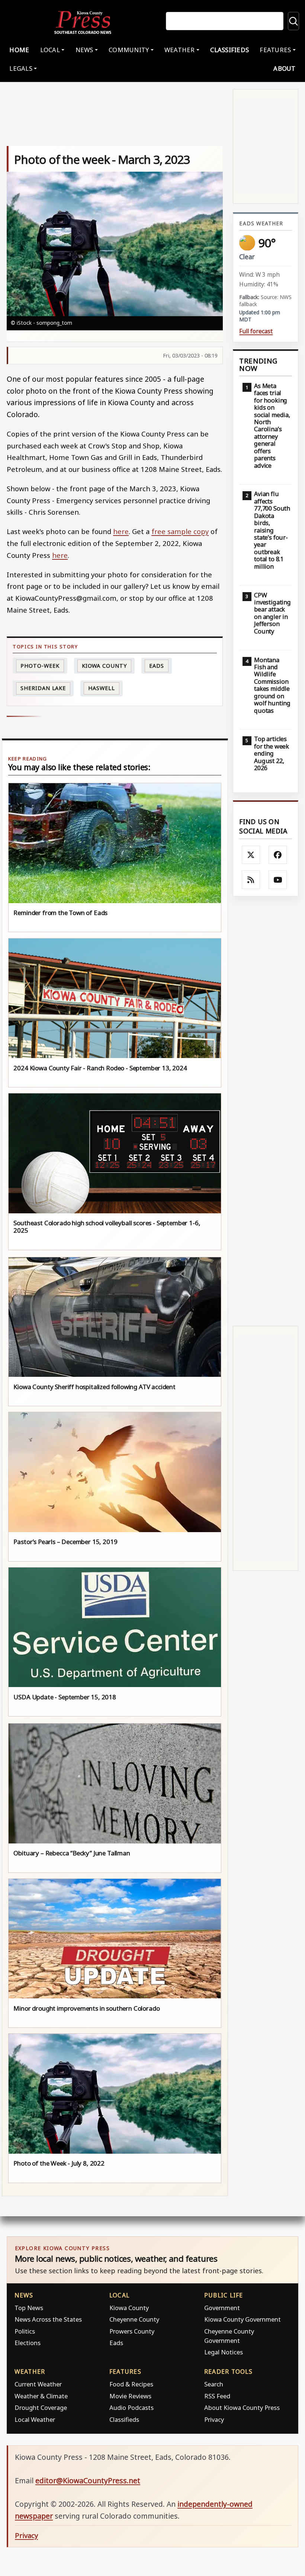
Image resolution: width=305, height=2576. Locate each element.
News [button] (84, 50)
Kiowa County (104, 666)
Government (222, 2308)
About (284, 68)
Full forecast (256, 331)
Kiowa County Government (243, 2319)
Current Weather (38, 2384)
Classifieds (229, 50)
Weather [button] (180, 50)
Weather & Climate (41, 2396)
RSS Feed (217, 2396)
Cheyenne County (134, 2319)
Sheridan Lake (43, 688)
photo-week (40, 666)
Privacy (214, 2419)
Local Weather (35, 2419)
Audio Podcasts (131, 2407)
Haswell (101, 688)
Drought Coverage (41, 2407)
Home (19, 50)
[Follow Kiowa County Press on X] (251, 855)
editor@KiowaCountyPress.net (88, 2480)
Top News (29, 2308)
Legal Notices (224, 2352)
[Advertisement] (266, 1111)
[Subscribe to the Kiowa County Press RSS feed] (251, 880)
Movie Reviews (130, 2396)
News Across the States (48, 2319)
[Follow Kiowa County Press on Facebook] (278, 855)
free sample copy (180, 531)
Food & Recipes (131, 2384)
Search (214, 2384)
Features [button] (275, 50)
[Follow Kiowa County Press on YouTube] (278, 880)
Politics (25, 2331)
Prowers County (132, 2331)
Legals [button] (21, 68)
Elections (28, 2343)
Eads (157, 666)
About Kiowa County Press (242, 2407)
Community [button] (129, 50)
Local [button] (50, 50)
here (121, 531)
